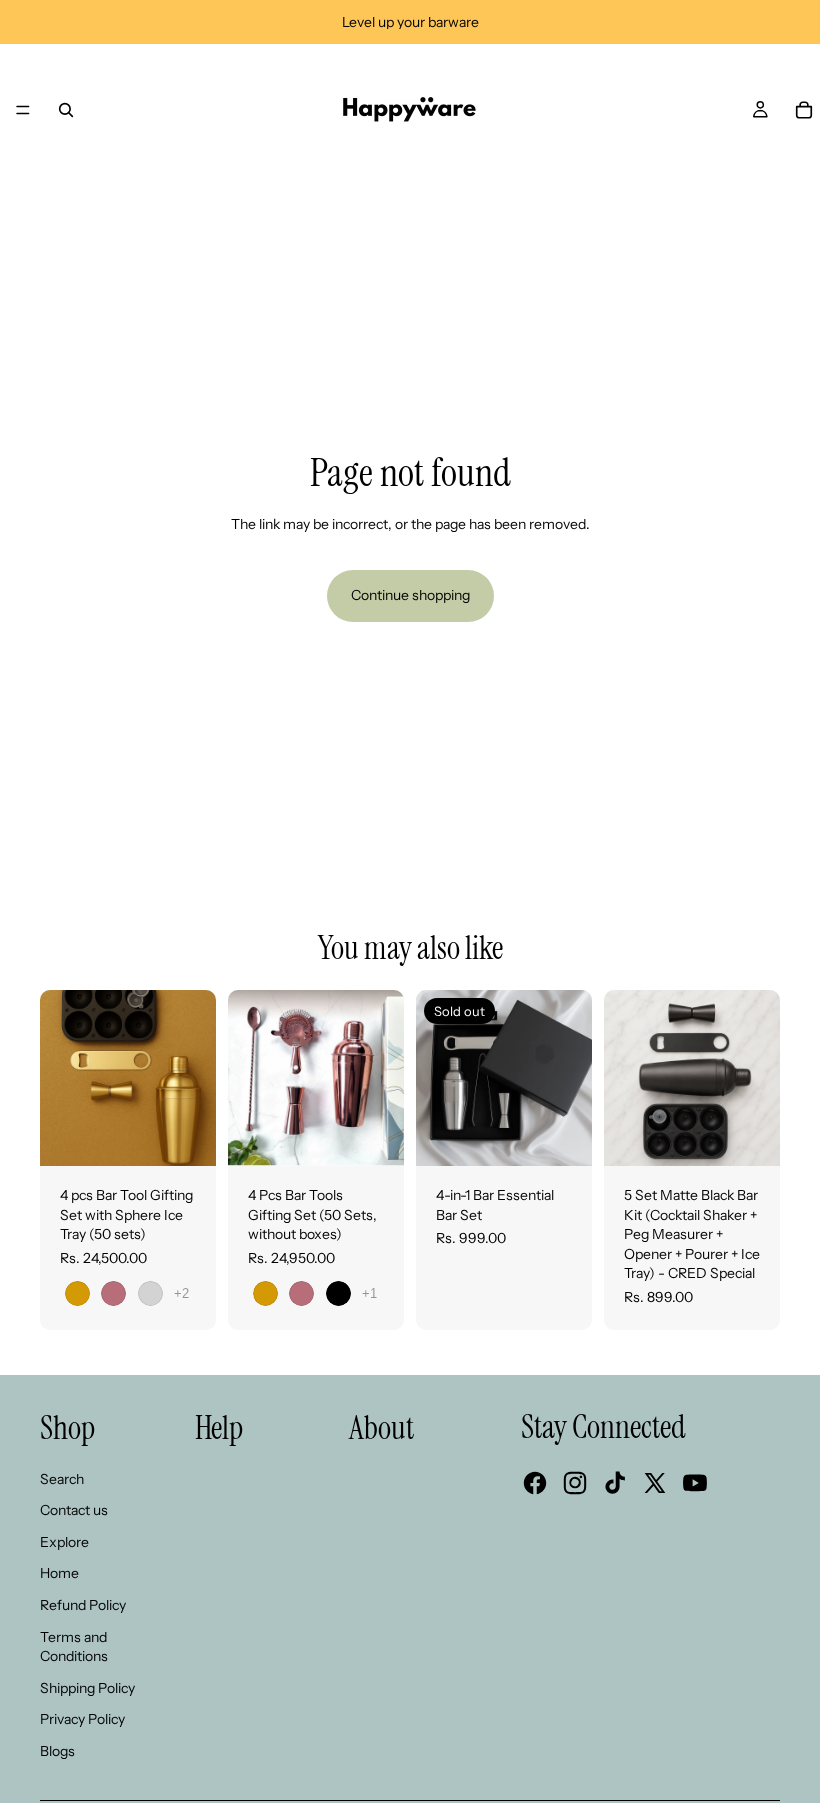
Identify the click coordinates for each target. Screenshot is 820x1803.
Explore (64, 1542)
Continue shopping (410, 595)
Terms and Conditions (74, 1647)
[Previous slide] (438, 1078)
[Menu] (23, 110)
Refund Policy (83, 1605)
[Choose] (185, 1135)
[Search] (66, 110)
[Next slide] (570, 1078)
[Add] (749, 1135)
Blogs (57, 1751)
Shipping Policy (87, 1688)
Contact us (74, 1510)
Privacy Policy (82, 1719)
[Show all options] (181, 1293)
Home (59, 1573)
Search (62, 1479)
